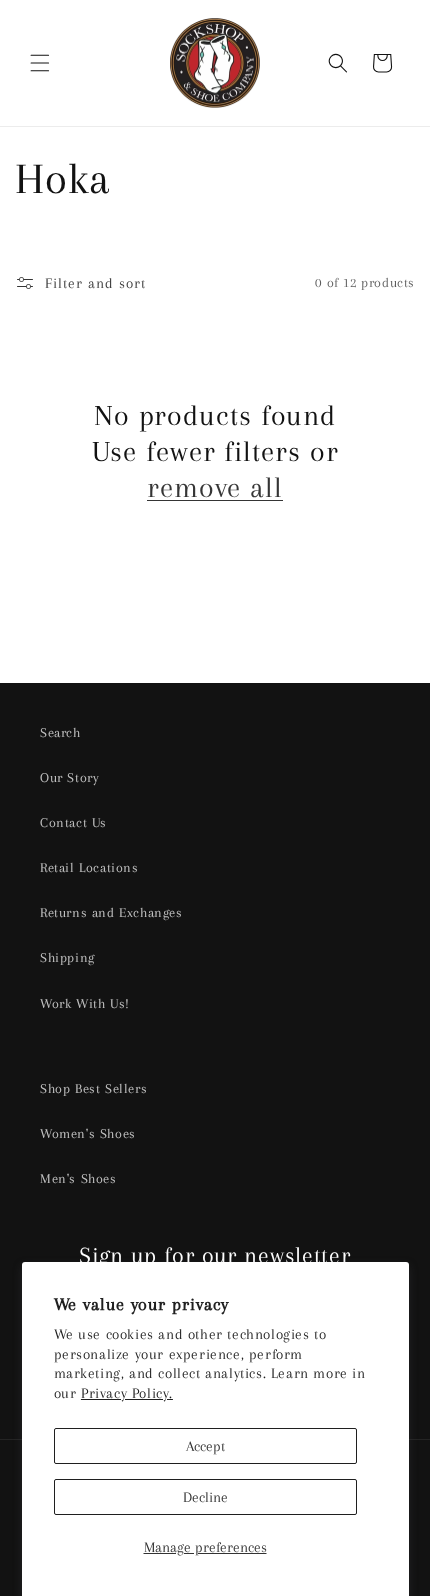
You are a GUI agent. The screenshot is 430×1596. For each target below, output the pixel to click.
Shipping (67, 957)
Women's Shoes (88, 1133)
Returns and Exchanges (111, 912)
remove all (215, 487)
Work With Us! (85, 1003)
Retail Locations (89, 867)
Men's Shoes (78, 1178)
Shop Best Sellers (93, 1088)
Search (60, 732)
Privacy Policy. (127, 1393)
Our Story (69, 777)
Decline (205, 1497)
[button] (40, 63)
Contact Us (73, 822)
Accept (205, 1446)
